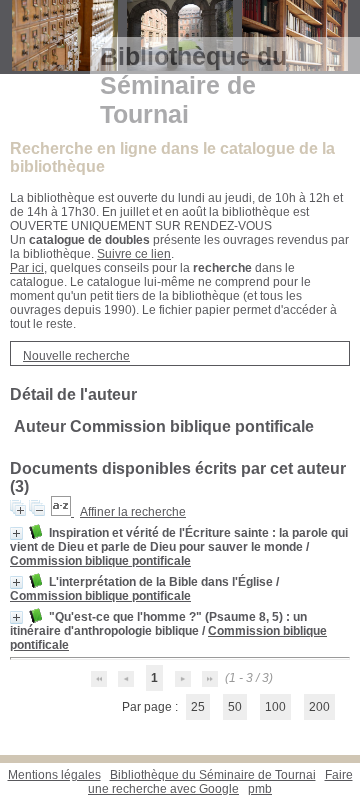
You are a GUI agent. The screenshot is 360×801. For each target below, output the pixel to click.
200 (319, 707)
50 (235, 707)
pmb (260, 789)
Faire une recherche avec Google (220, 782)
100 (275, 707)
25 (198, 707)
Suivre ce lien (134, 254)
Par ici (27, 268)
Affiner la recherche (133, 512)
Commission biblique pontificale (100, 561)
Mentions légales (54, 775)
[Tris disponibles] (62, 512)
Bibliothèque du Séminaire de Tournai (213, 775)
